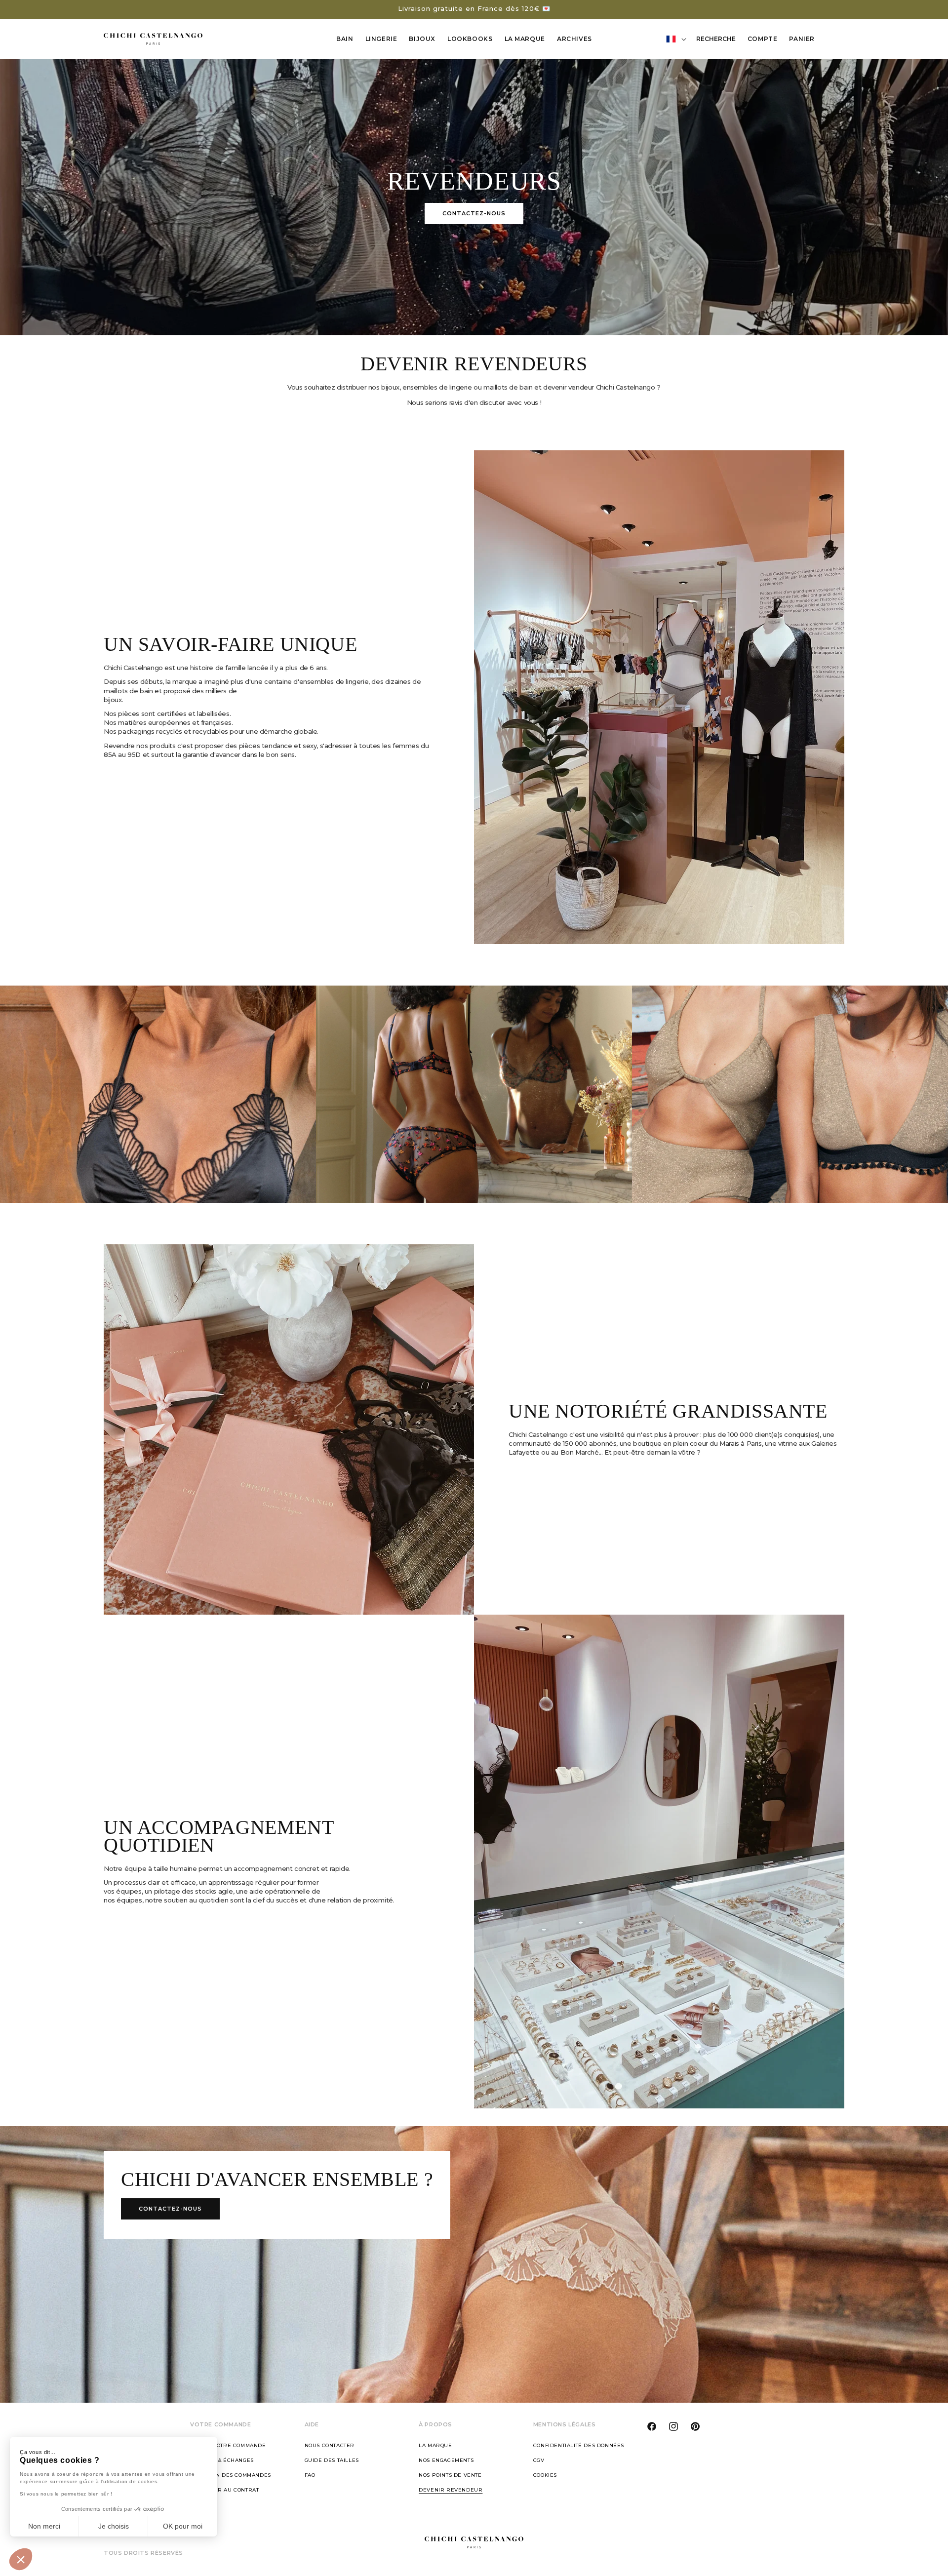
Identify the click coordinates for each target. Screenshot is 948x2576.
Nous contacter (330, 2445)
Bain (345, 39)
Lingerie (381, 39)
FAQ (310, 2475)
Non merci (44, 2526)
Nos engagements (446, 2460)
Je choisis (114, 2526)
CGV (539, 2460)
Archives (574, 39)
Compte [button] (765, 40)
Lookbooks (470, 39)
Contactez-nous (474, 213)
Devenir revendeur (451, 2490)
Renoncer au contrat (224, 2490)
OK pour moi (183, 2526)
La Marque (525, 39)
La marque (435, 2445)
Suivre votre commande (228, 2445)
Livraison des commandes (231, 2475)
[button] (21, 2559)
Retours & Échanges (222, 2460)
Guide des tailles (332, 2460)
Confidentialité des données (579, 2445)
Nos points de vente (450, 2475)
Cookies (545, 2475)
